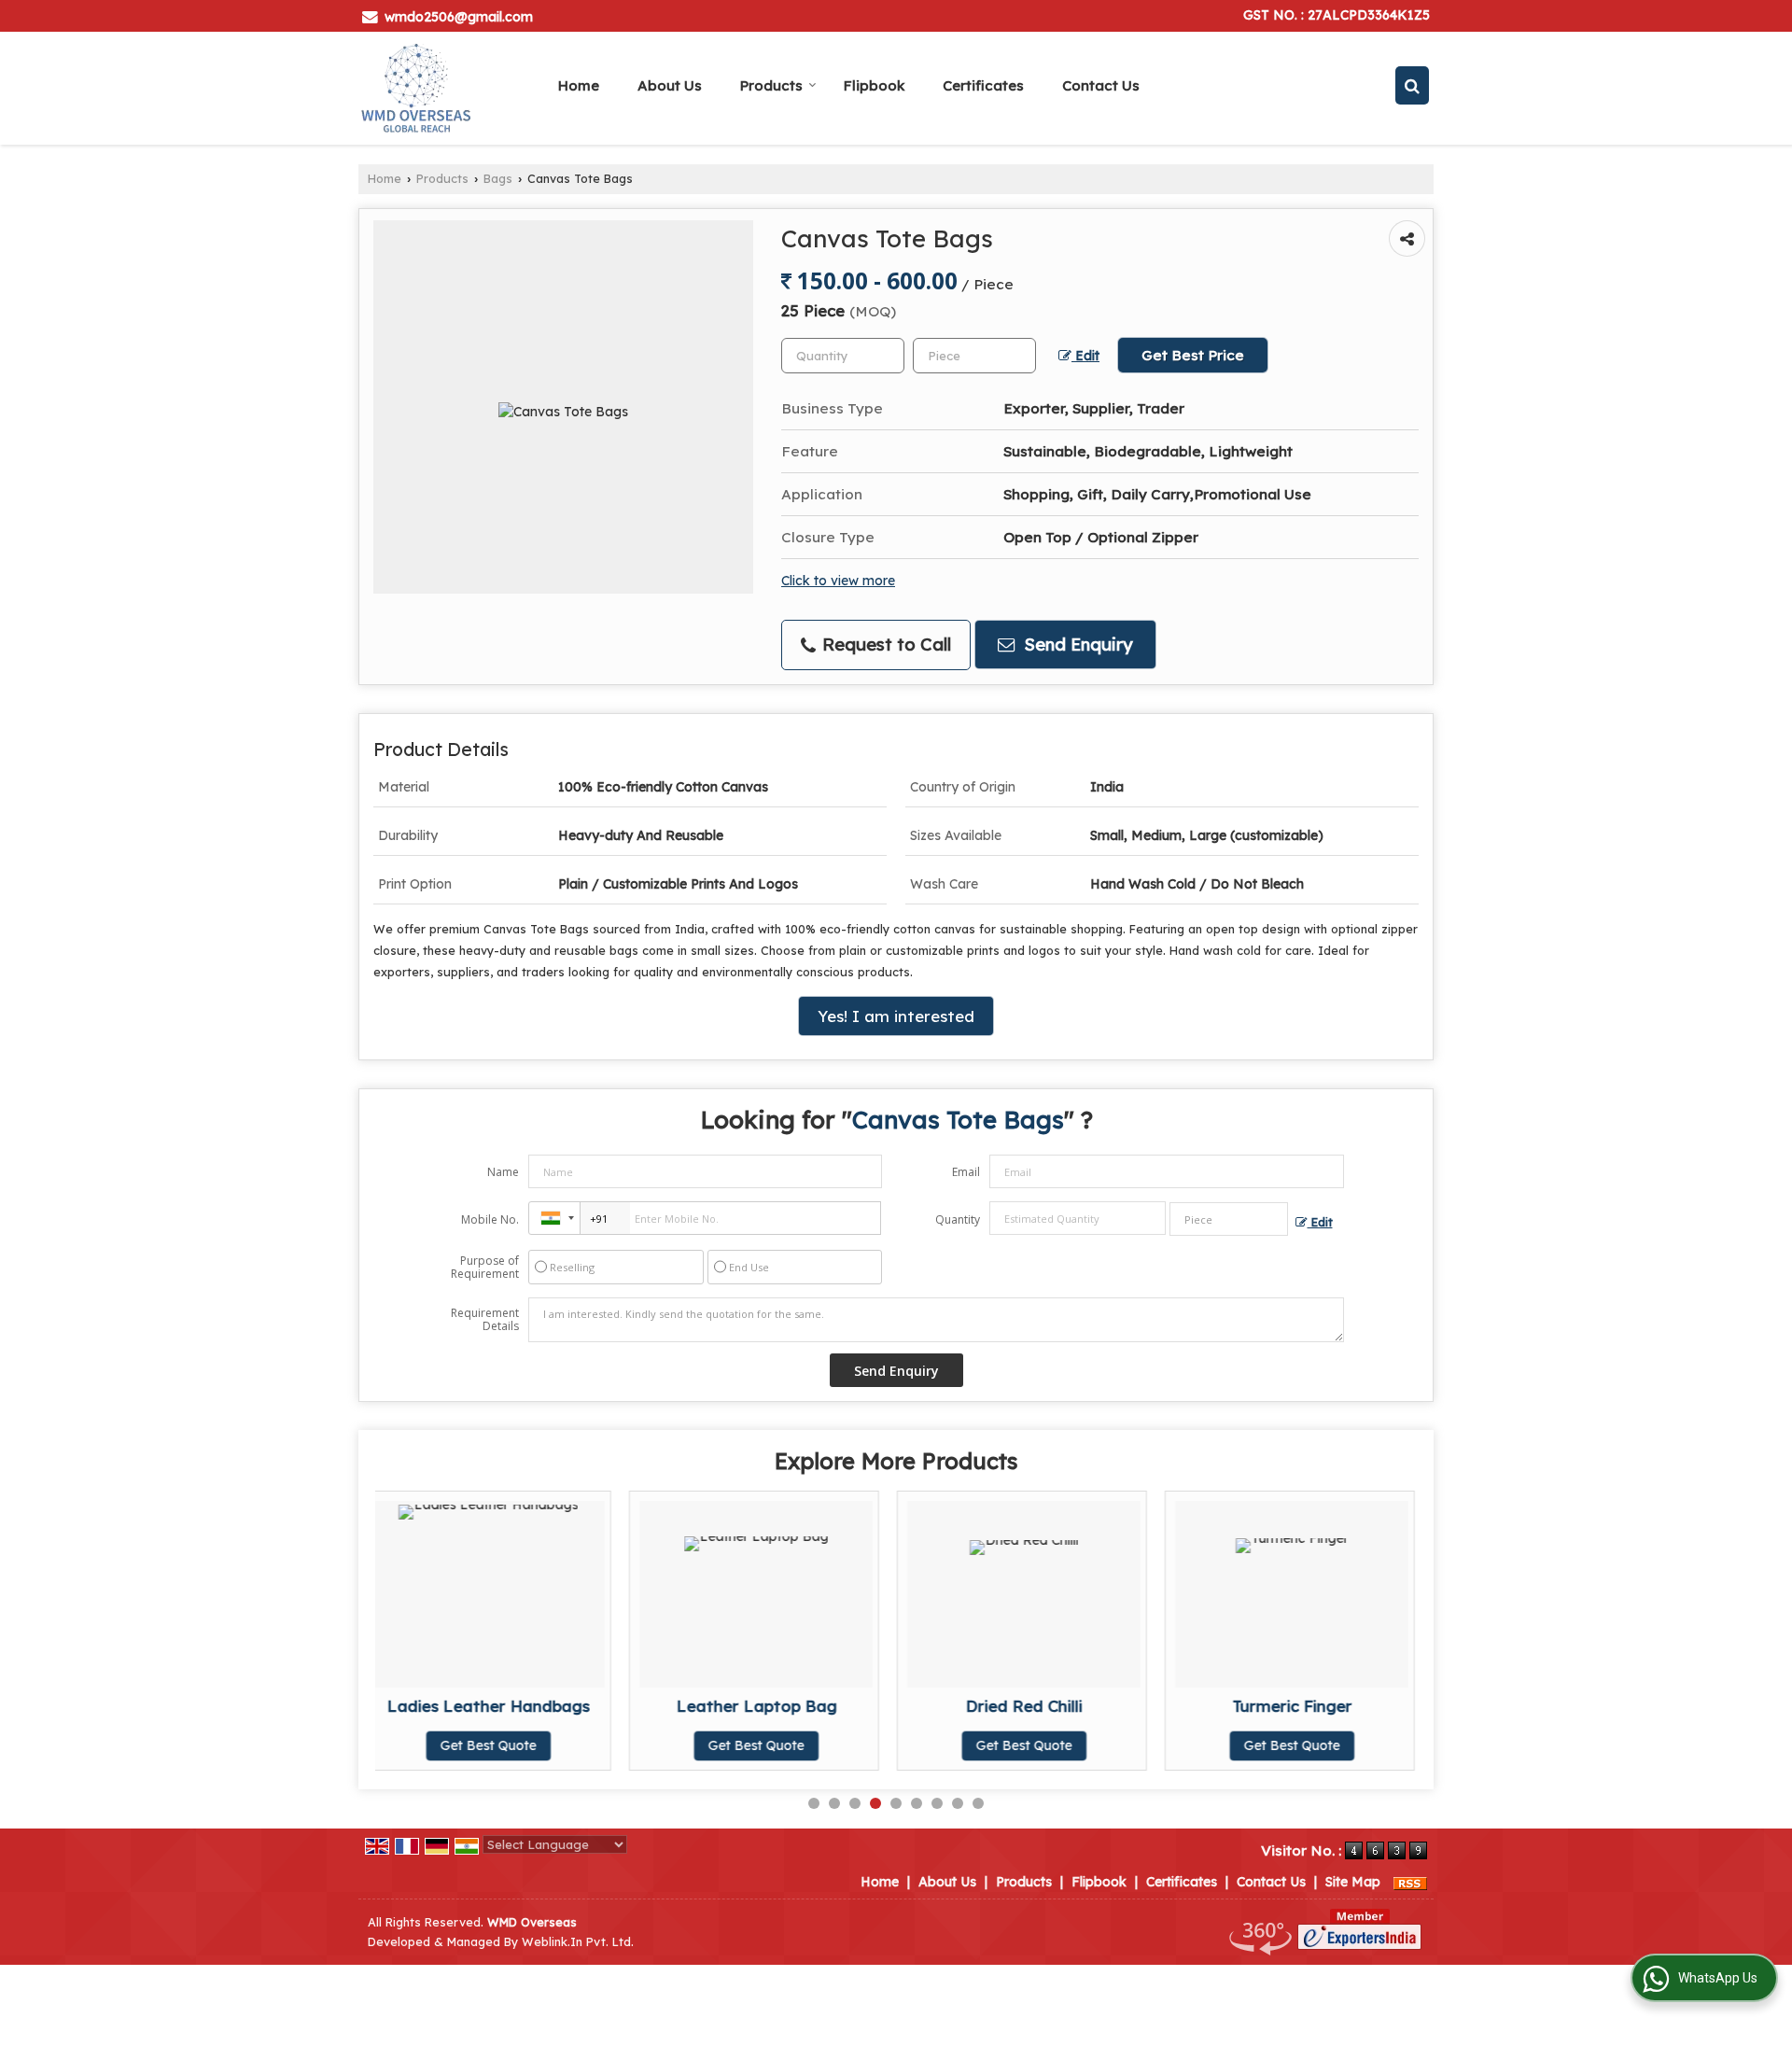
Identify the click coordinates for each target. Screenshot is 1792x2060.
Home (579, 85)
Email (966, 1172)
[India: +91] (554, 1218)
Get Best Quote (512, 1745)
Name (503, 1172)
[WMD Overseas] (416, 88)
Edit (1085, 355)
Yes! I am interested (896, 1016)
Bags (498, 178)
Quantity (958, 1219)
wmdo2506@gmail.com (459, 17)
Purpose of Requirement (485, 1268)
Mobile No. (490, 1219)
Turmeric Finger (1048, 1706)
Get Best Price (1193, 355)
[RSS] (1410, 1882)
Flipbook (874, 85)
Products (771, 85)
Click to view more (838, 580)
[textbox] (974, 356)
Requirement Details (485, 1320)
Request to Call (884, 645)
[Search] (1412, 85)
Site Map (1353, 1882)
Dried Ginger (1316, 1706)
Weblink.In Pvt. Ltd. (578, 1941)
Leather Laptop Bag (512, 1706)
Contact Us (1101, 85)
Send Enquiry (1076, 645)
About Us (670, 85)
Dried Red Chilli (780, 1706)
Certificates (983, 85)
